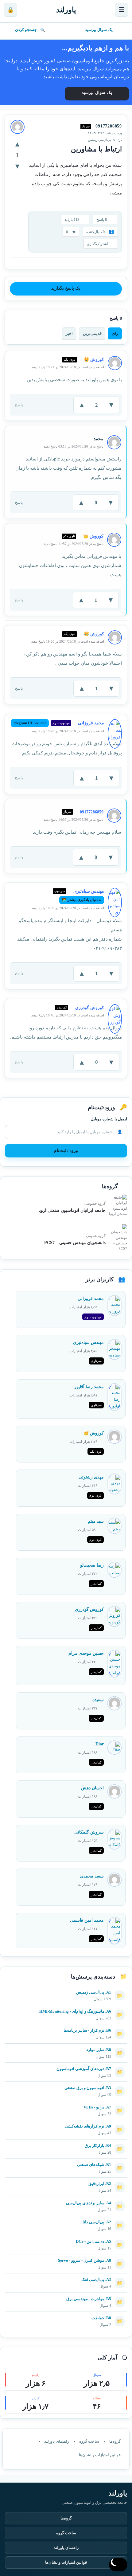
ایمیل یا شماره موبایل (109, 1119)
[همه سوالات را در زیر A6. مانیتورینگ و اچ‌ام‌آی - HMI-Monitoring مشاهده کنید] (66, 2009)
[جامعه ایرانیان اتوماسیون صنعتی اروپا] (118, 1206)
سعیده (98, 1700)
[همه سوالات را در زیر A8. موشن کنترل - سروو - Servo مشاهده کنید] (66, 2258)
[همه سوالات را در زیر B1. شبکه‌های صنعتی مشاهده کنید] (66, 2162)
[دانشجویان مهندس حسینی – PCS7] (118, 1238)
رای (115, 333)
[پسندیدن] (17, 144)
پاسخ (19, 405)
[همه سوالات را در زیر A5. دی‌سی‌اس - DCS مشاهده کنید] (66, 2239)
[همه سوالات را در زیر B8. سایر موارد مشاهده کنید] (66, 2047)
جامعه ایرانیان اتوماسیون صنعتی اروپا (72, 1210)
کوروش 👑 (94, 1433)
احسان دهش (92, 1788)
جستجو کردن (26, 30)
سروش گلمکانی (89, 1832)
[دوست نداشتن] (17, 166)
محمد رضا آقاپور (89, 1387)
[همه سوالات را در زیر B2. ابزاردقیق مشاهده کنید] (66, 2181)
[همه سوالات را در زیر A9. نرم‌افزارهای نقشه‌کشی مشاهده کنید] (66, 2124)
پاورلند (66, 10)
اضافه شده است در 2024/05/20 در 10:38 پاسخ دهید (68, 908)
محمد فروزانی (91, 1299)
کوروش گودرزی (89, 1609)
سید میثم (96, 1521)
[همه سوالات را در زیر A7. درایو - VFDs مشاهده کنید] (66, 2105)
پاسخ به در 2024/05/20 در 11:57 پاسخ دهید (74, 544)
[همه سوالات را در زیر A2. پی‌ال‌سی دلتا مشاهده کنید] (66, 2220)
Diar (100, 1744)
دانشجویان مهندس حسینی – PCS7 (75, 1243)
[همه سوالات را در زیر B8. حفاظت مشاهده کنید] (66, 2316)
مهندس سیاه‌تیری (88, 1343)
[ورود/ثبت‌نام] (10, 10)
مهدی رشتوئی (91, 1477)
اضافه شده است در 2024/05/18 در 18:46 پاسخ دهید (68, 1015)
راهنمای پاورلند (57, 2441)
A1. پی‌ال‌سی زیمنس (102, 140)
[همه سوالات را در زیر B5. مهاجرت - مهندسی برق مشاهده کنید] (66, 2296)
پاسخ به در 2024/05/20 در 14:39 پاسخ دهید (74, 820)
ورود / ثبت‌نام (66, 1151)
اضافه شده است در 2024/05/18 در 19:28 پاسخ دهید (68, 731)
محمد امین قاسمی (87, 1920)
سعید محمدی (92, 1876)
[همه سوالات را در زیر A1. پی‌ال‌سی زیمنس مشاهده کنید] (66, 1990)
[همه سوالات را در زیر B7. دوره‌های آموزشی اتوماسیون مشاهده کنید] (66, 2066)
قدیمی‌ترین (92, 333)
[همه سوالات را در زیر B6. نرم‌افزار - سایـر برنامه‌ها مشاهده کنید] (66, 2028)
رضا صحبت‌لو (92, 1565)
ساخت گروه (89, 2441)
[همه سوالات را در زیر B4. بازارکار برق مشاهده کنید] (66, 2143)
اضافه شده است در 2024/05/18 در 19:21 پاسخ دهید (68, 367)
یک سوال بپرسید (99, 30)
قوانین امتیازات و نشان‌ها (100, 2455)
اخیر (69, 333)
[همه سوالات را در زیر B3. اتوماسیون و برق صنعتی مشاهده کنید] (66, 2085)
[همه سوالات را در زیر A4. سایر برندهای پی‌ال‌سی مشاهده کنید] (66, 2201)
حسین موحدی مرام (86, 1653)
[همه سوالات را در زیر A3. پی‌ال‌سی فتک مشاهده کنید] (66, 2277)
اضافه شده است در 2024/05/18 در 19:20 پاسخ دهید (68, 641)
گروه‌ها (115, 2441)
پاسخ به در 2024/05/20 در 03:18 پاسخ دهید (74, 446)
